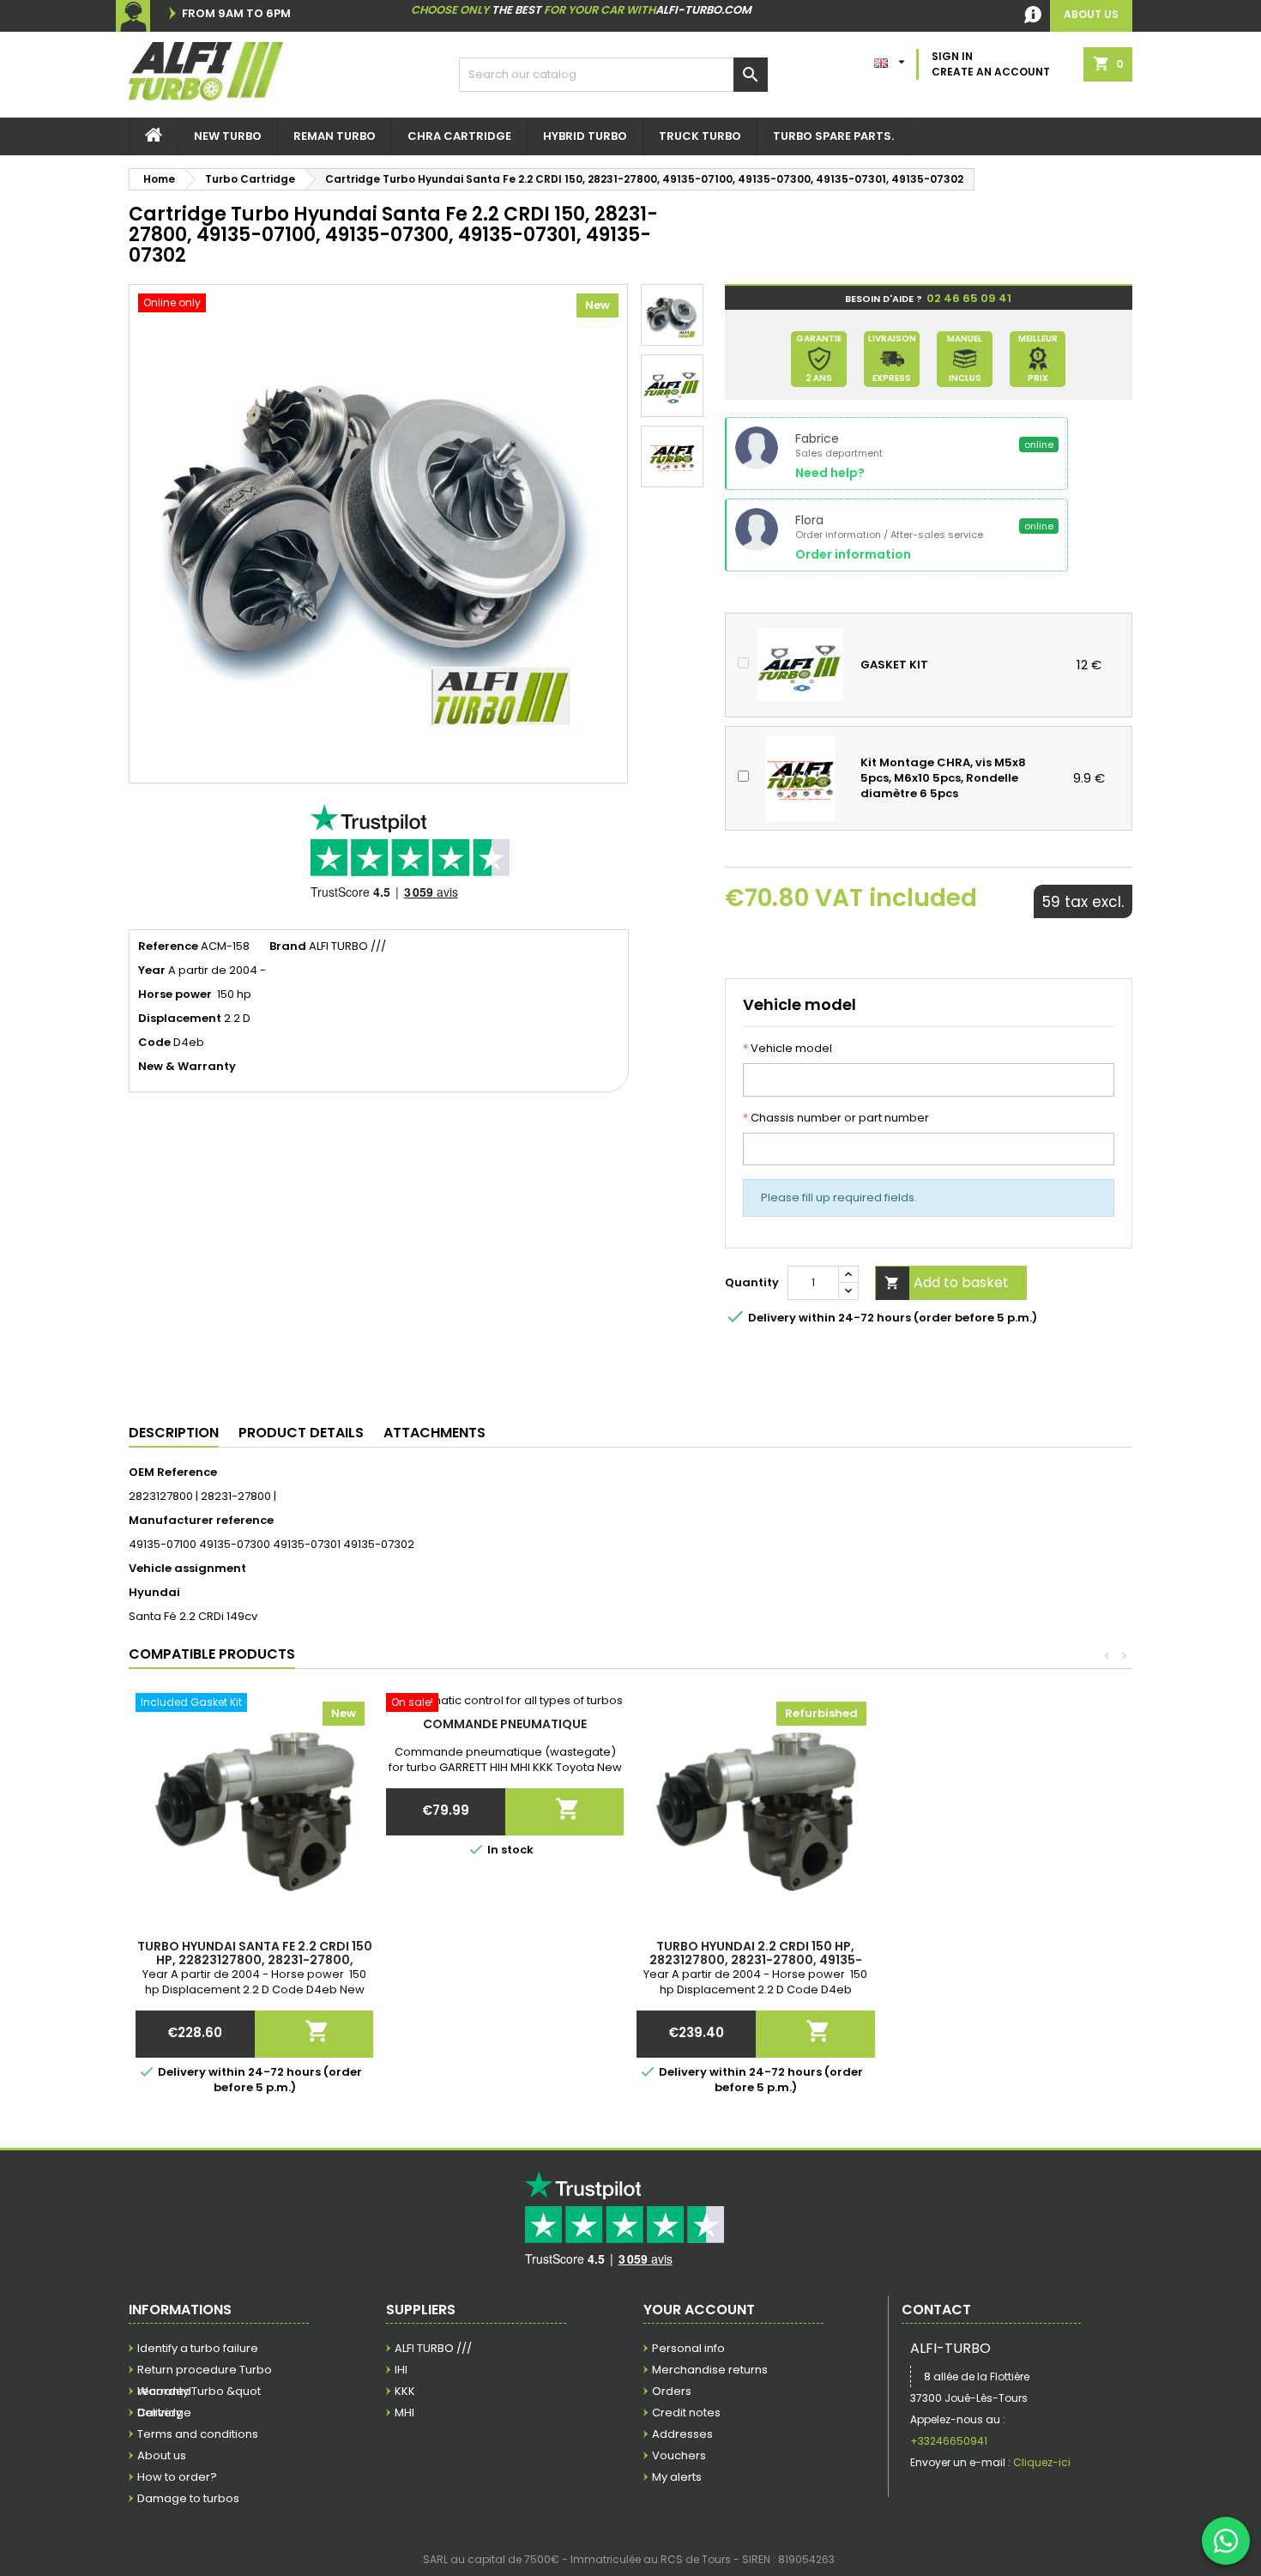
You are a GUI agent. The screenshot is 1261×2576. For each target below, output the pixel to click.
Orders (672, 2391)
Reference (168, 946)
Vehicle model (787, 1049)
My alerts (677, 2477)
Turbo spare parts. (833, 136)
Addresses (682, 2434)
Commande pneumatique (505, 1724)
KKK (405, 2391)
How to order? (177, 2477)
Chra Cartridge (459, 136)
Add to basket (947, 1282)
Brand (288, 946)
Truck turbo (700, 136)
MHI (404, 2413)
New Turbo (228, 136)
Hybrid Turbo (585, 136)
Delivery (160, 2413)
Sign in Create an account (991, 64)
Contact (936, 2310)
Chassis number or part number (836, 1118)
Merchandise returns (710, 2370)
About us (162, 2455)
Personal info (688, 2348)
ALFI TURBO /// (433, 2348)
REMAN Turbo (335, 136)
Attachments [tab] (434, 1433)
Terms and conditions (198, 2434)
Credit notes (686, 2413)
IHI (401, 2370)
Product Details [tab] (301, 1433)
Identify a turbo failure (198, 2348)
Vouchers (679, 2455)
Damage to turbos (188, 2498)
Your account (699, 2310)
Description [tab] (174, 1433)
